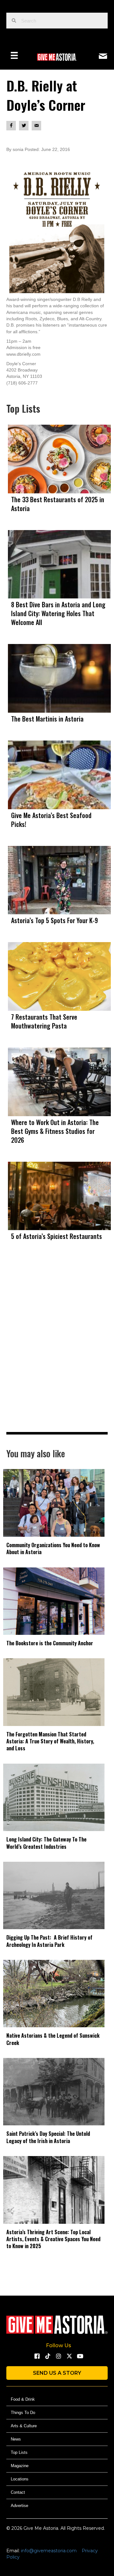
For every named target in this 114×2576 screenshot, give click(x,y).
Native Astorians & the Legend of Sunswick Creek (53, 2039)
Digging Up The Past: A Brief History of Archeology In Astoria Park (49, 1941)
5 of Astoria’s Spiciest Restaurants (57, 1236)
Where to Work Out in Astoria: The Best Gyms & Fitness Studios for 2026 (55, 1131)
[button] (37, 2356)
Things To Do (23, 2413)
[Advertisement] (57, 1350)
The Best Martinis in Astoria (47, 719)
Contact (18, 2492)
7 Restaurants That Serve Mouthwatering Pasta (44, 1021)
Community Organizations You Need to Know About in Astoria (53, 1548)
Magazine (20, 2466)
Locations (20, 2479)
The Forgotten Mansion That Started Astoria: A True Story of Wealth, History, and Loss (50, 1741)
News (16, 2439)
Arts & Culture (24, 2426)
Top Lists (19, 2452)
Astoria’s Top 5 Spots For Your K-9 (54, 920)
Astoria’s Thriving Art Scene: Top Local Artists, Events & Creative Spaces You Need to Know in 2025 (53, 2239)
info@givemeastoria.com (49, 2551)
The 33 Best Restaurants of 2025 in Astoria (58, 504)
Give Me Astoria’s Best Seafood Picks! (51, 820)
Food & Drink (23, 2399)
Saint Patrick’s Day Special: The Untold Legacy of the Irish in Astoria (48, 2137)
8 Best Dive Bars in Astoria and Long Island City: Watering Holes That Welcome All (58, 613)
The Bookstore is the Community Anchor (50, 1643)
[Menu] (14, 55)
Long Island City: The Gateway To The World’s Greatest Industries (46, 1843)
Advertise (19, 2506)
